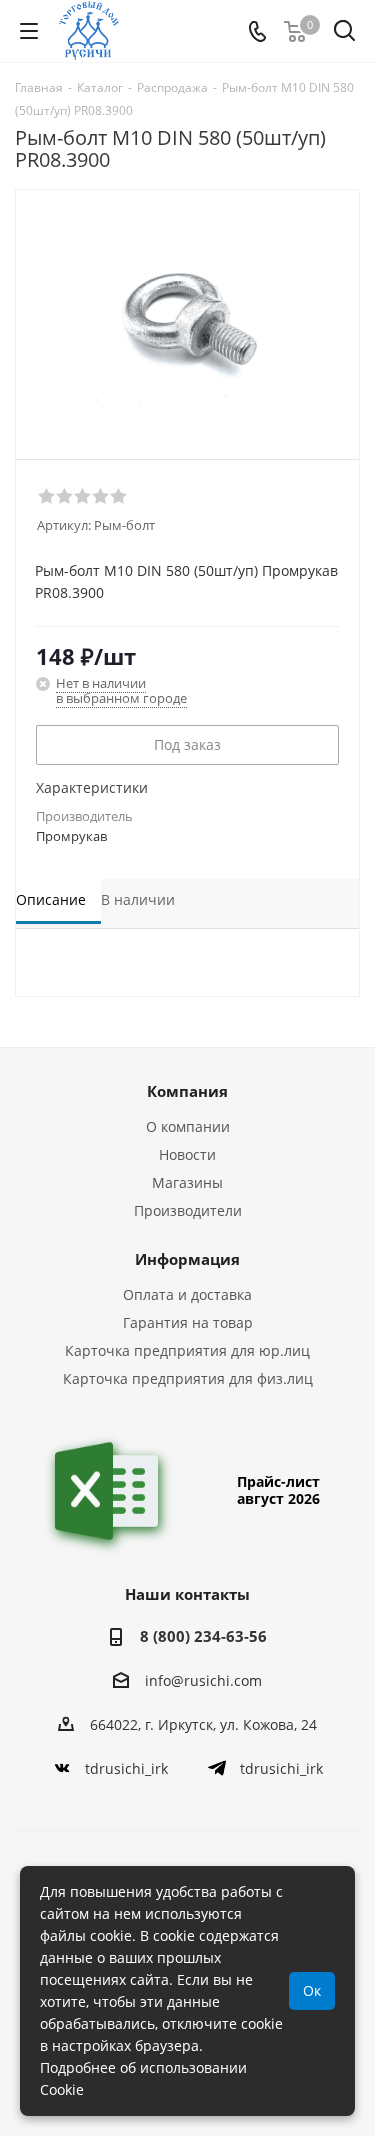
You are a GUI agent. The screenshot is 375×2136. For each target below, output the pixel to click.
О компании (188, 1126)
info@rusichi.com (203, 1680)
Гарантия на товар (188, 1322)
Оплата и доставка (187, 1294)
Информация (187, 1259)
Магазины (187, 1182)
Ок (312, 1990)
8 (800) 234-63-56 (203, 1636)
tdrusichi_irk (126, 1768)
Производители (188, 1210)
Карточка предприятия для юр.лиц (187, 1350)
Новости (187, 1154)
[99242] (187, 315)
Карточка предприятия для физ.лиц (188, 1378)
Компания (187, 1091)
